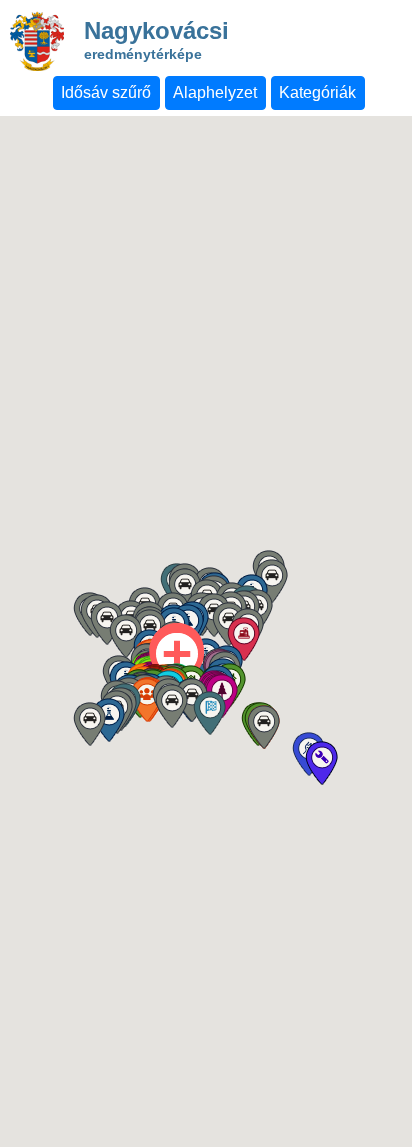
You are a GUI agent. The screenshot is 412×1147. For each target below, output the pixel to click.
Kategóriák (317, 92)
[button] (209, 713)
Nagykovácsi (156, 41)
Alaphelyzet (215, 92)
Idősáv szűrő (106, 92)
